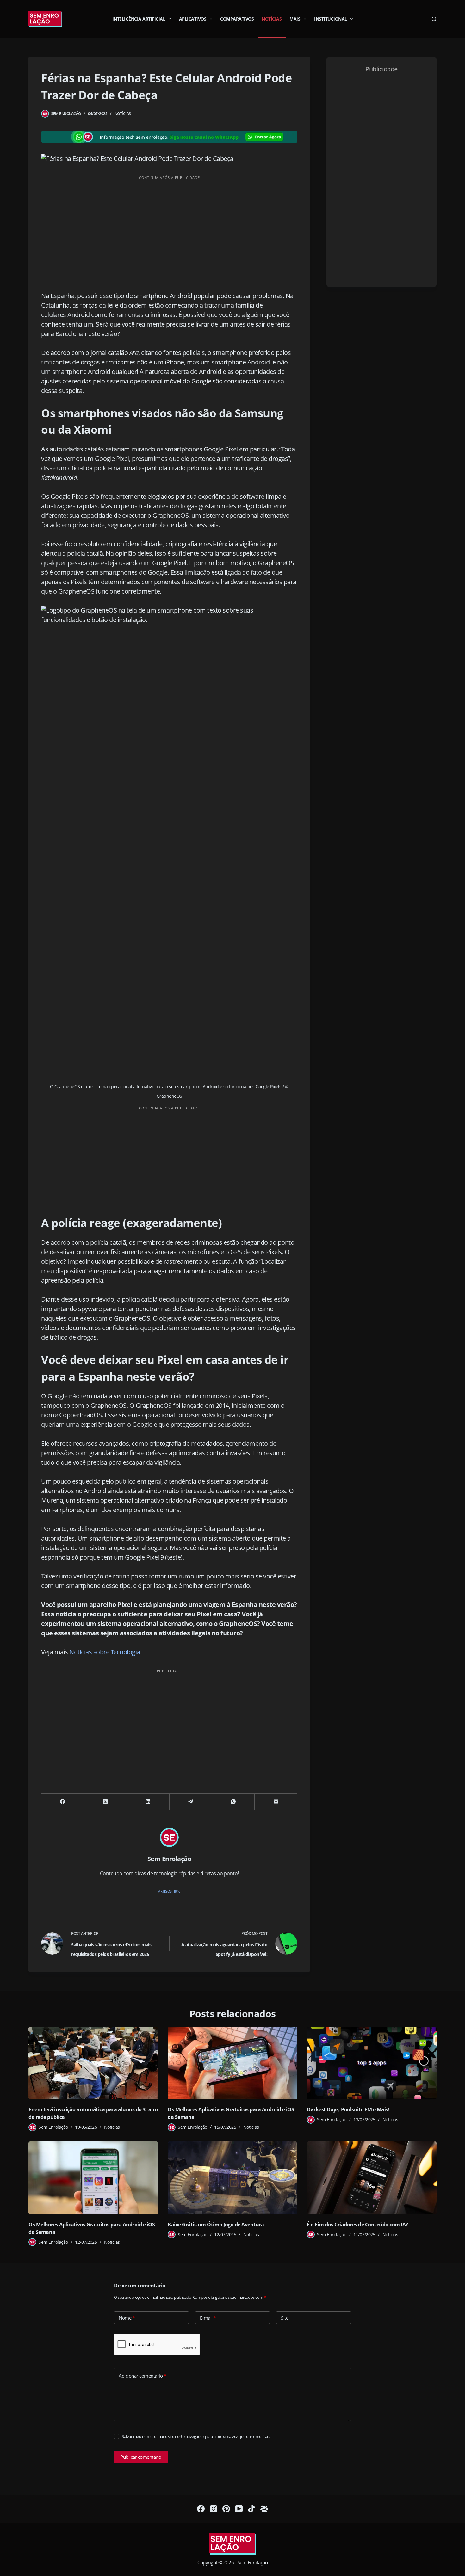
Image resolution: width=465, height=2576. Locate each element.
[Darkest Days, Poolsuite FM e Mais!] (372, 2063)
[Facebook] (63, 1802)
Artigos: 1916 (169, 1891)
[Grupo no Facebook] (264, 2509)
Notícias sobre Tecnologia (105, 1652)
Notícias (272, 19)
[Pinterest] (226, 2509)
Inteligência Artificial (139, 19)
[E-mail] (276, 1802)
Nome (127, 2318)
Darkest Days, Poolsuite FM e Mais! (348, 2109)
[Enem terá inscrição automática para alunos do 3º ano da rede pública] (93, 2063)
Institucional (331, 19)
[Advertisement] (169, 228)
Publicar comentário (141, 2457)
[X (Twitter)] (105, 1802)
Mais (295, 19)
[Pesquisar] (434, 19)
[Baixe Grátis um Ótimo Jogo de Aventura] (232, 2178)
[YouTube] (239, 2509)
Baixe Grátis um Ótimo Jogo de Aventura (216, 2225)
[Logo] (232, 2544)
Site (285, 2318)
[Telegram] (191, 1802)
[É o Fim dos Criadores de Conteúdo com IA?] (372, 2178)
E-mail (208, 2318)
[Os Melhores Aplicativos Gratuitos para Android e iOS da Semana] (232, 2063)
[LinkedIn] (148, 1802)
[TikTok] (251, 2509)
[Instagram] (214, 2509)
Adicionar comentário (142, 2376)
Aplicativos (193, 19)
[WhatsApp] (233, 1802)
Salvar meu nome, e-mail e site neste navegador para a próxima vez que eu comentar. (195, 2436)
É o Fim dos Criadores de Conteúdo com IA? (357, 2225)
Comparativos (237, 19)
